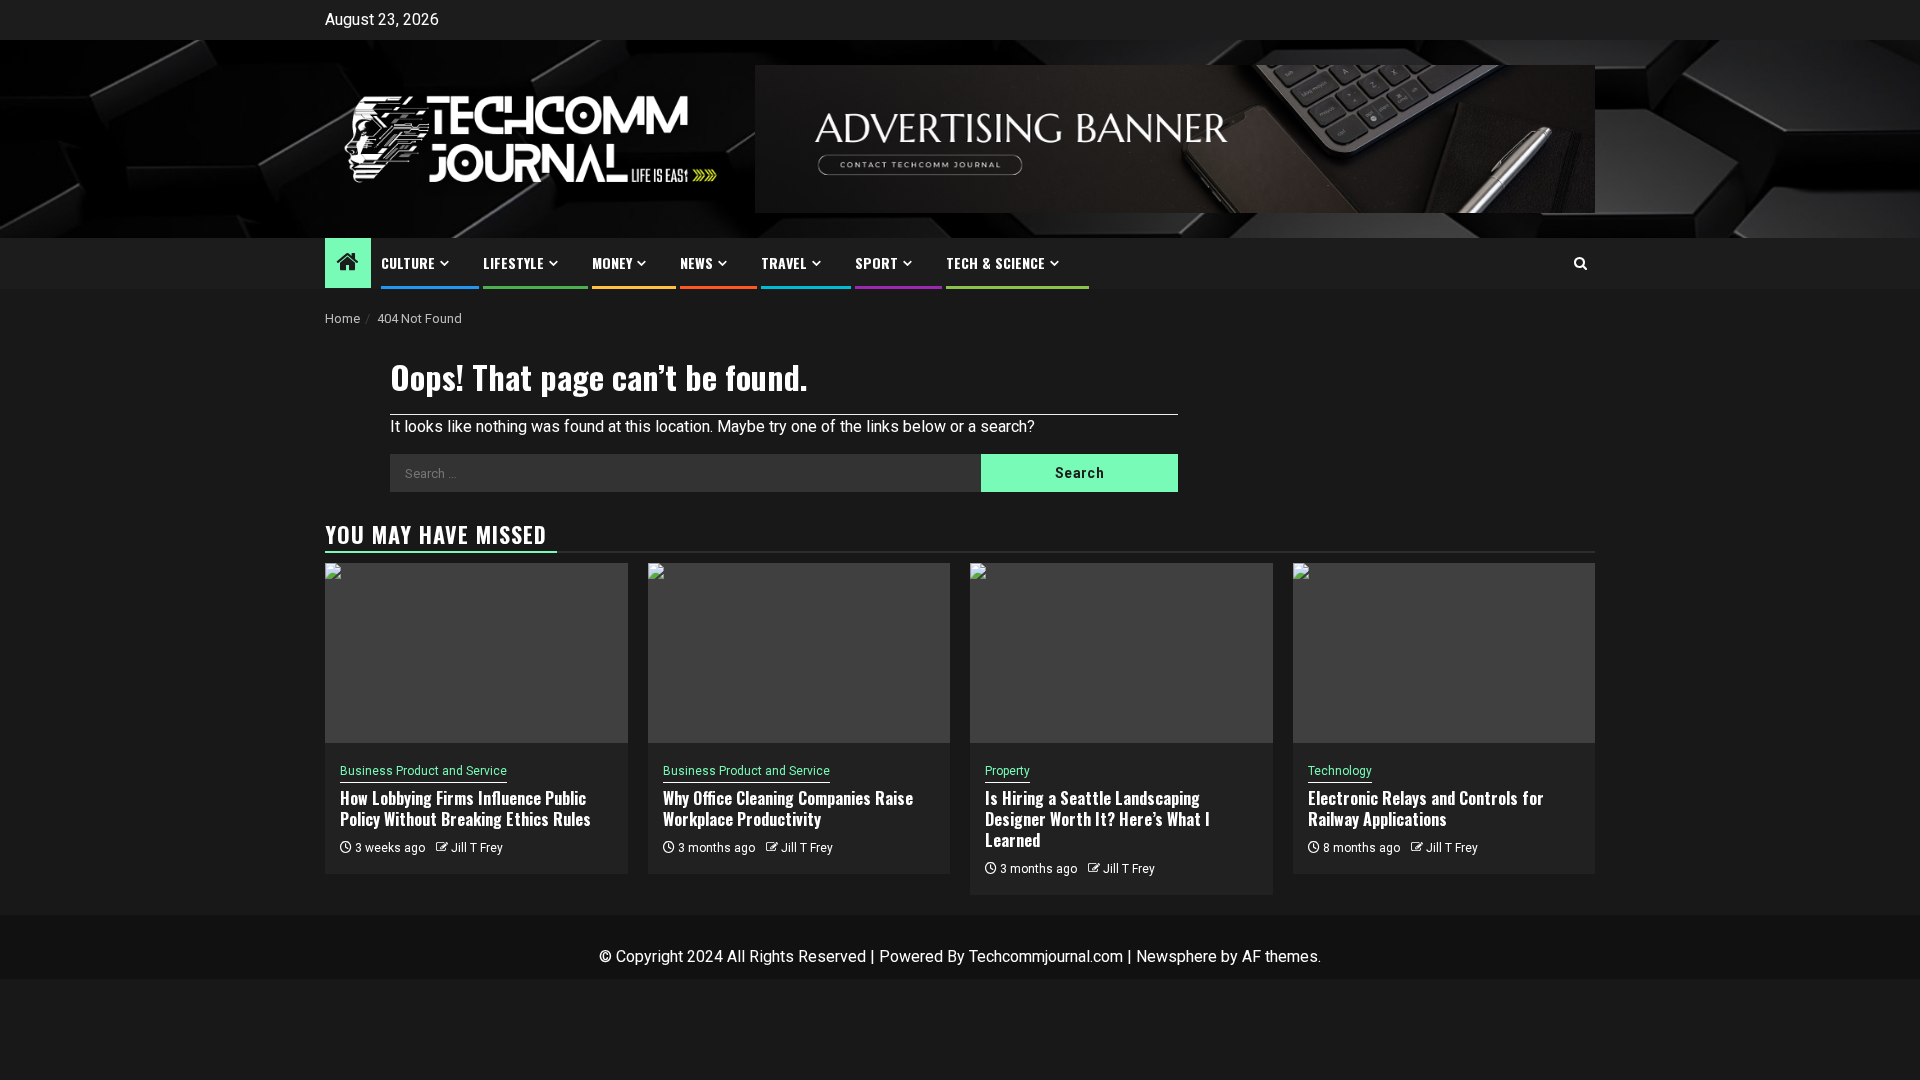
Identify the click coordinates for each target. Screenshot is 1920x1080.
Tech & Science (995, 262)
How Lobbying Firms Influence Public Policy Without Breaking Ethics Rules (465, 808)
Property (1007, 771)
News (696, 262)
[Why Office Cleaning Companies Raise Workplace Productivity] (799, 653)
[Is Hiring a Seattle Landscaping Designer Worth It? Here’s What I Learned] (1121, 653)
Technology (1340, 771)
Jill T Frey (477, 848)
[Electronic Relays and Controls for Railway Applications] (1444, 653)
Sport (876, 262)
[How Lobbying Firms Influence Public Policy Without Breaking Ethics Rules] (476, 653)
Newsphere (1176, 956)
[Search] (1580, 263)
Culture (408, 262)
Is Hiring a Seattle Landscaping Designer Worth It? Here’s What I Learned (1097, 819)
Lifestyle (513, 262)
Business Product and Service (423, 771)
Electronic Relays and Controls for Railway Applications (1426, 808)
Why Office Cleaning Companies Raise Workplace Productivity (788, 808)
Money (612, 262)
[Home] (348, 264)
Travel (784, 262)
